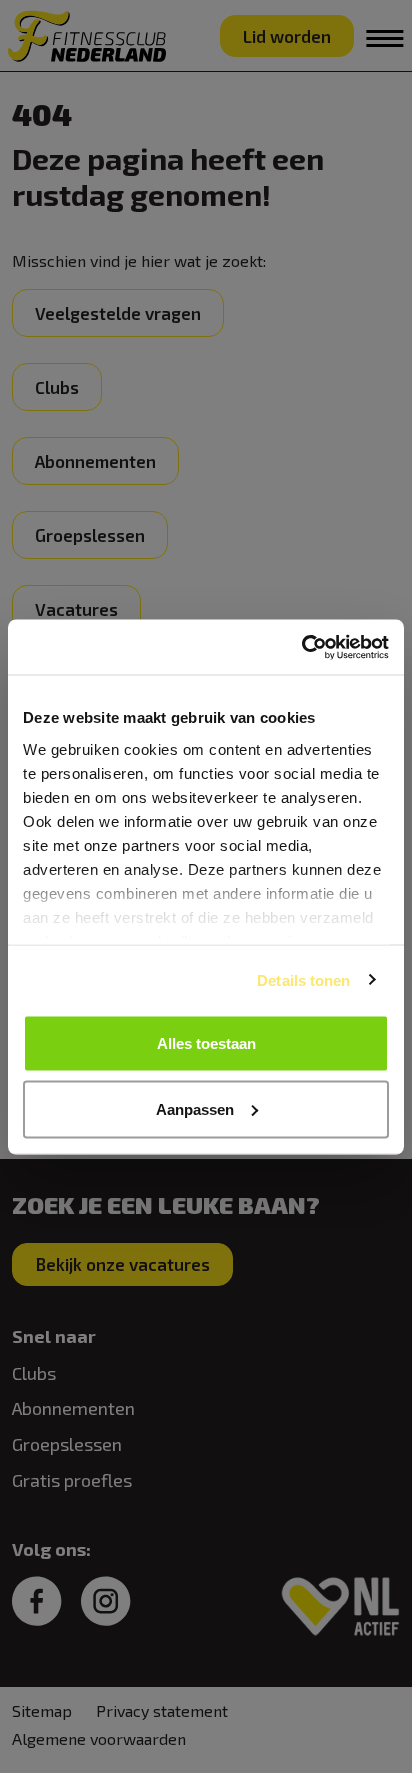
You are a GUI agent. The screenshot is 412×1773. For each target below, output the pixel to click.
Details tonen (303, 979)
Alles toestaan (206, 1043)
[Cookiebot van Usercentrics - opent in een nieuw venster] (301, 647)
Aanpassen (195, 1108)
